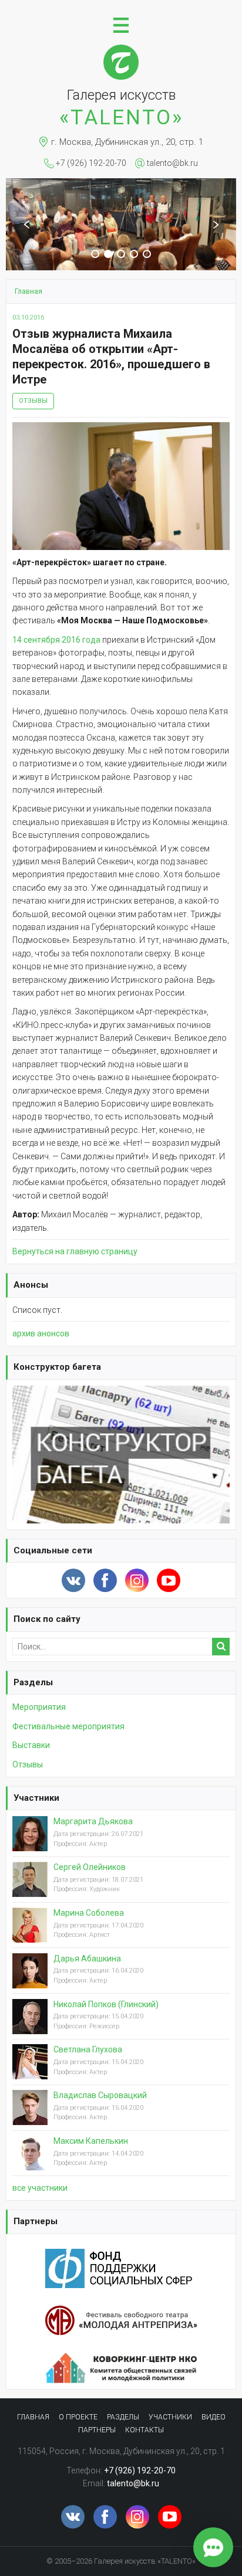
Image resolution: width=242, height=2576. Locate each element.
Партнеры (36, 2221)
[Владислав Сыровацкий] (30, 2116)
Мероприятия (39, 1707)
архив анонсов (41, 1333)
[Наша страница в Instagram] (137, 1580)
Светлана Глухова (88, 2049)
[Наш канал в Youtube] (169, 1580)
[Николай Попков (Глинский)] (30, 2025)
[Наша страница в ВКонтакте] (73, 1580)
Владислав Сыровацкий (100, 2095)
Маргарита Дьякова (93, 1821)
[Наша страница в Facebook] (105, 1580)
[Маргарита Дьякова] (30, 1843)
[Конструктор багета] (121, 1392)
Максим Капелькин (91, 2141)
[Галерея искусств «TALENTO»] (121, 50)
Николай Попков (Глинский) (106, 2004)
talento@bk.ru (172, 163)
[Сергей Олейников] (30, 1888)
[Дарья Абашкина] (30, 1980)
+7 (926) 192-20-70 (91, 163)
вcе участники (40, 2188)
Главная (33, 2417)
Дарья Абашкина (87, 1959)
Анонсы (31, 1285)
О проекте (78, 2417)
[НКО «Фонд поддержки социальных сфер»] (121, 2255)
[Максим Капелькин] (30, 2162)
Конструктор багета (57, 1367)
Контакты (144, 2430)
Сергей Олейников (90, 1867)
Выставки (31, 1745)
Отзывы (33, 401)
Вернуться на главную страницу (75, 1251)
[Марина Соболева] (30, 1934)
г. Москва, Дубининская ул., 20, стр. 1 (127, 142)
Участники (36, 1798)
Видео (214, 2417)
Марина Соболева (89, 1913)
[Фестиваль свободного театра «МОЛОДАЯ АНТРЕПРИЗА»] (121, 2312)
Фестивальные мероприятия (68, 1726)
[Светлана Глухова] (30, 2071)
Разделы (33, 1682)
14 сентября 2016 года (56, 640)
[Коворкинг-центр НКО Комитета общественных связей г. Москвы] (121, 2359)
